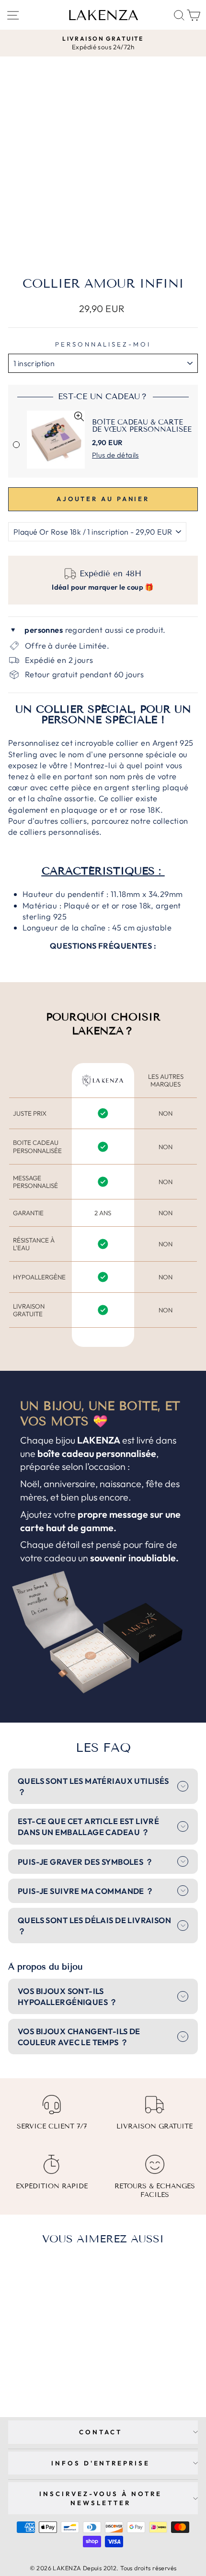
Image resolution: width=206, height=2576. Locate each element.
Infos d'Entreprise (101, 2463)
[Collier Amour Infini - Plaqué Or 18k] (33, 2372)
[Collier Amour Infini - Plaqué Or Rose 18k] (55, 2372)
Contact (101, 2432)
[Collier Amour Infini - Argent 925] (44, 2372)
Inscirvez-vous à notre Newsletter (101, 2498)
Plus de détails (115, 455)
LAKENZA (103, 15)
